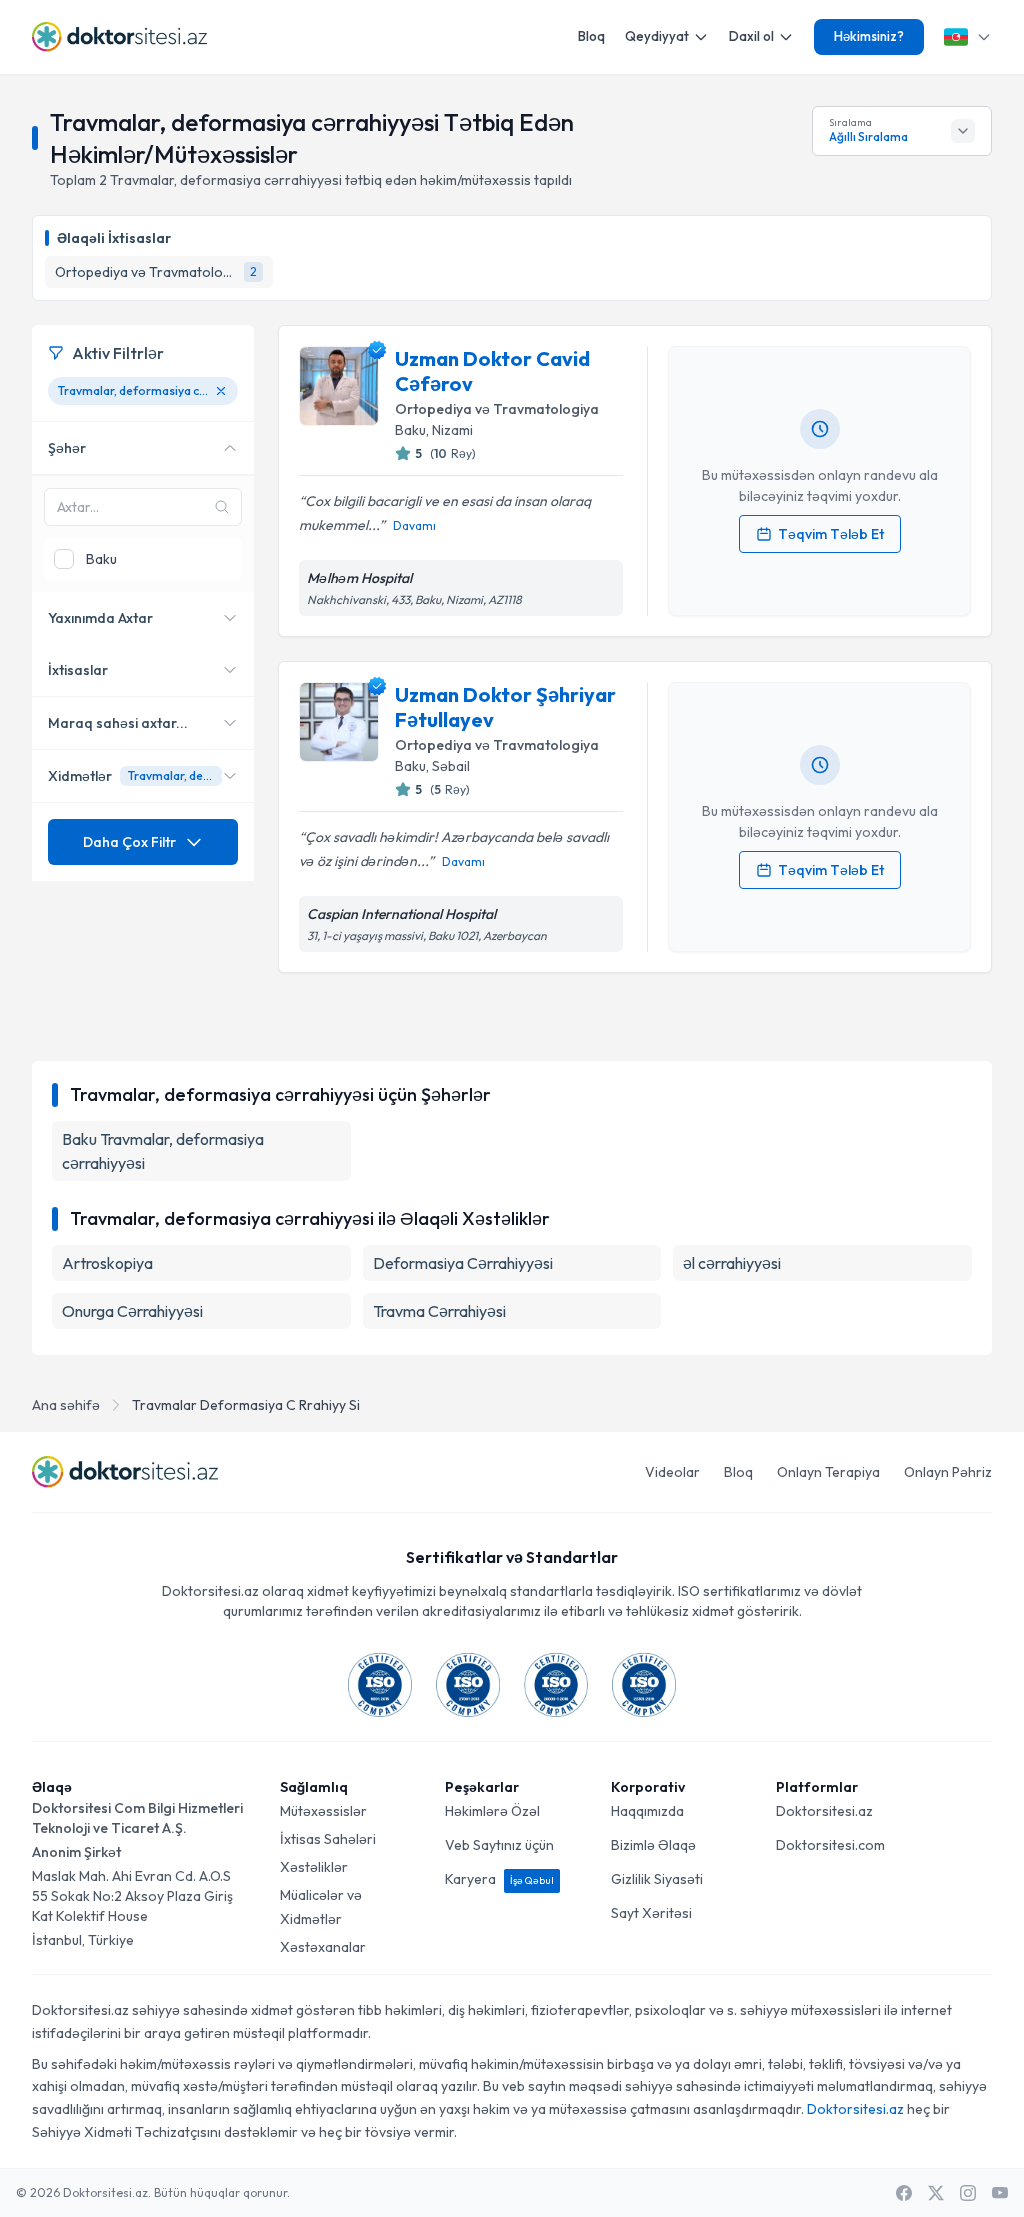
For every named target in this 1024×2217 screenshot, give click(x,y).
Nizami (452, 430)
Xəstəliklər (314, 1867)
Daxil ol (751, 36)
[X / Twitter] (936, 2193)
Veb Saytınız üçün (499, 1845)
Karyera (499, 1879)
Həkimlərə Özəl (492, 1811)
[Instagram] (968, 2193)
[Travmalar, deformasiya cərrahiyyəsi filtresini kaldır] (221, 391)
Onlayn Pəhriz (948, 1472)
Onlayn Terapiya (828, 1472)
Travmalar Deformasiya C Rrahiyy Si (246, 1405)
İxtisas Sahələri (328, 1839)
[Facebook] (904, 2193)
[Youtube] (1000, 2193)
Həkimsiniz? (869, 36)
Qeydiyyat (657, 36)
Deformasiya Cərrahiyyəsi (463, 1263)
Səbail (451, 766)
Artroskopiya (107, 1263)
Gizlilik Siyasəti (657, 1879)
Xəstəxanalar (323, 1947)
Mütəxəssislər (323, 1811)
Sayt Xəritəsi (651, 1913)
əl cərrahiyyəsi (732, 1263)
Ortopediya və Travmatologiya (497, 409)
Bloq (591, 36)
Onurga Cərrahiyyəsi (132, 1311)
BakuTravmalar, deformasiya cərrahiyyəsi (163, 1151)
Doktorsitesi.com (830, 1845)
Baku (410, 430)
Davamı (414, 525)
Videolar (672, 1472)
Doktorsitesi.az (824, 1811)
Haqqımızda (647, 1811)
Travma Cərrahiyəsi (439, 1311)
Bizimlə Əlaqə (653, 1845)
